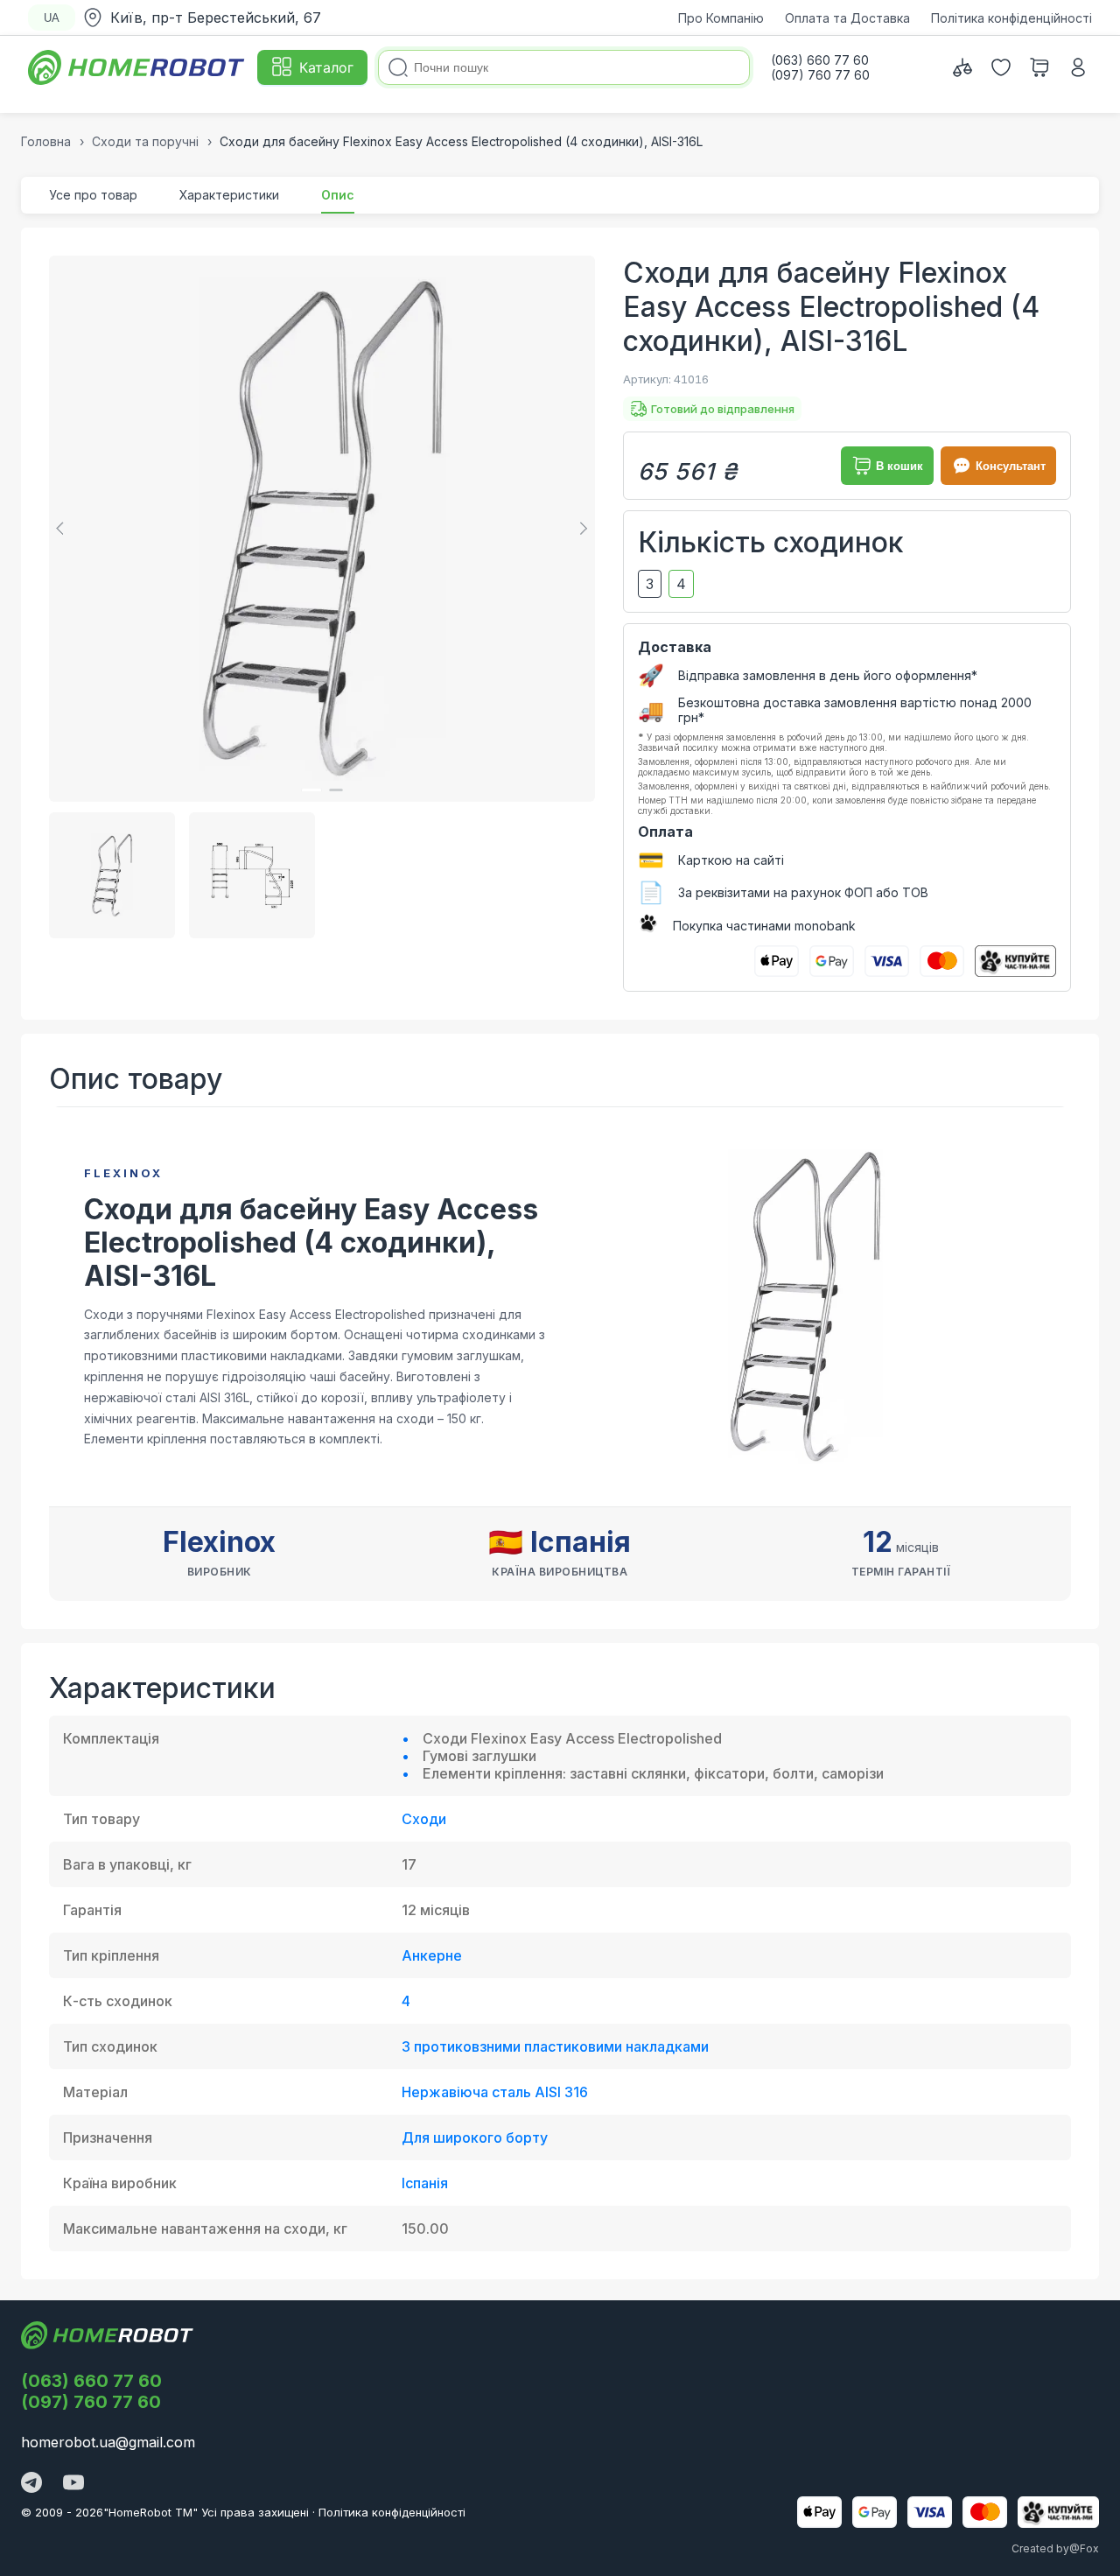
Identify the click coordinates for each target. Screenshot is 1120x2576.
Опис (338, 195)
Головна (46, 141)
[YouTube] (73, 2484)
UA (52, 18)
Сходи (424, 1819)
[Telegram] (31, 2484)
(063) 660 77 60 (91, 2381)
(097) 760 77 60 (91, 2402)
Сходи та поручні (145, 141)
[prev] (63, 529)
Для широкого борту (475, 2137)
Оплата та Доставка (847, 18)
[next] (581, 529)
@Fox (1084, 2548)
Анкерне (432, 1955)
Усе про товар (93, 195)
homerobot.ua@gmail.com (108, 2442)
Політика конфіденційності (1011, 18)
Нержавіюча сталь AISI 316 (495, 2092)
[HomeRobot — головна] (137, 67)
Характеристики (229, 195)
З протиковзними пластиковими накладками (555, 2046)
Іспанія (425, 2183)
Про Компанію (721, 18)
